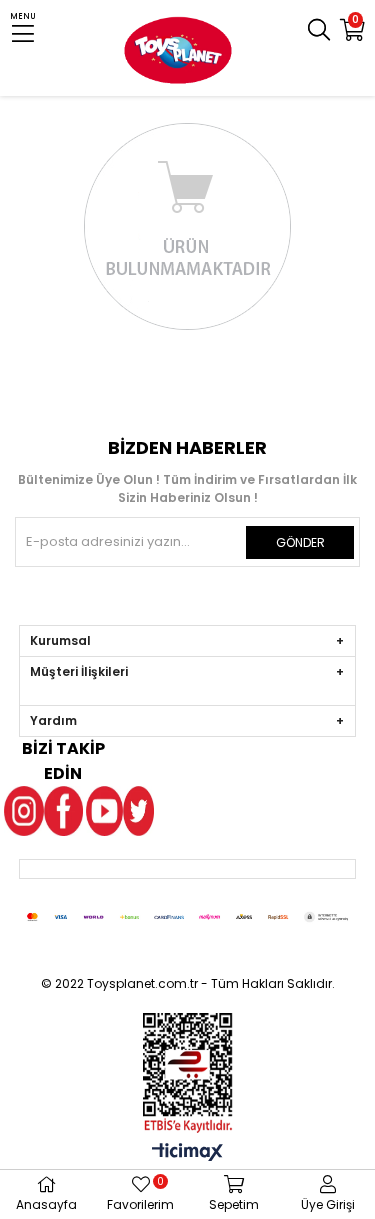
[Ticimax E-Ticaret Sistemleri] (187, 1153)
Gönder (300, 542)
